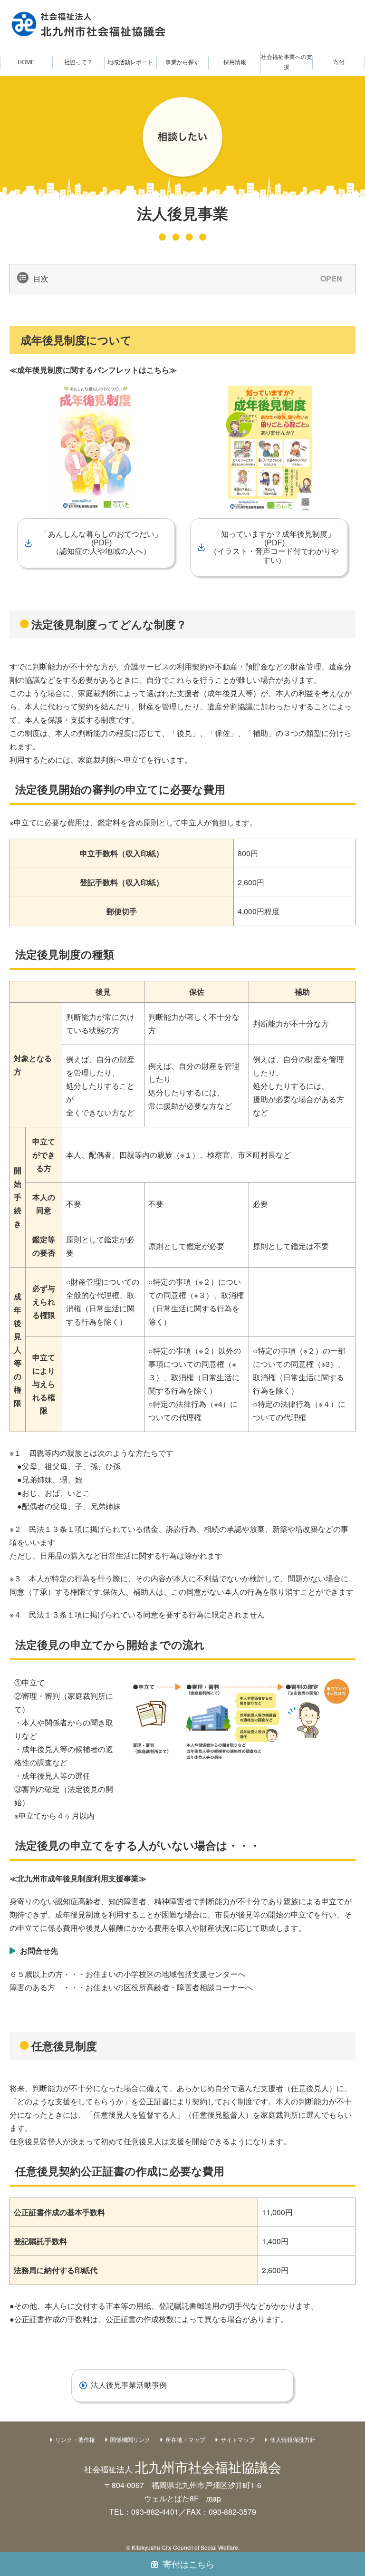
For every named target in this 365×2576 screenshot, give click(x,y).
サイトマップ (238, 2439)
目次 (41, 278)
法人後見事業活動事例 (129, 2385)
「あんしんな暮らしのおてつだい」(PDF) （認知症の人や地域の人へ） (101, 543)
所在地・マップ (185, 2439)
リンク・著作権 (75, 2439)
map (214, 2498)
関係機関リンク (130, 2439)
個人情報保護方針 (293, 2439)
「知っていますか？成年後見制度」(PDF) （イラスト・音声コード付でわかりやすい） (274, 547)
